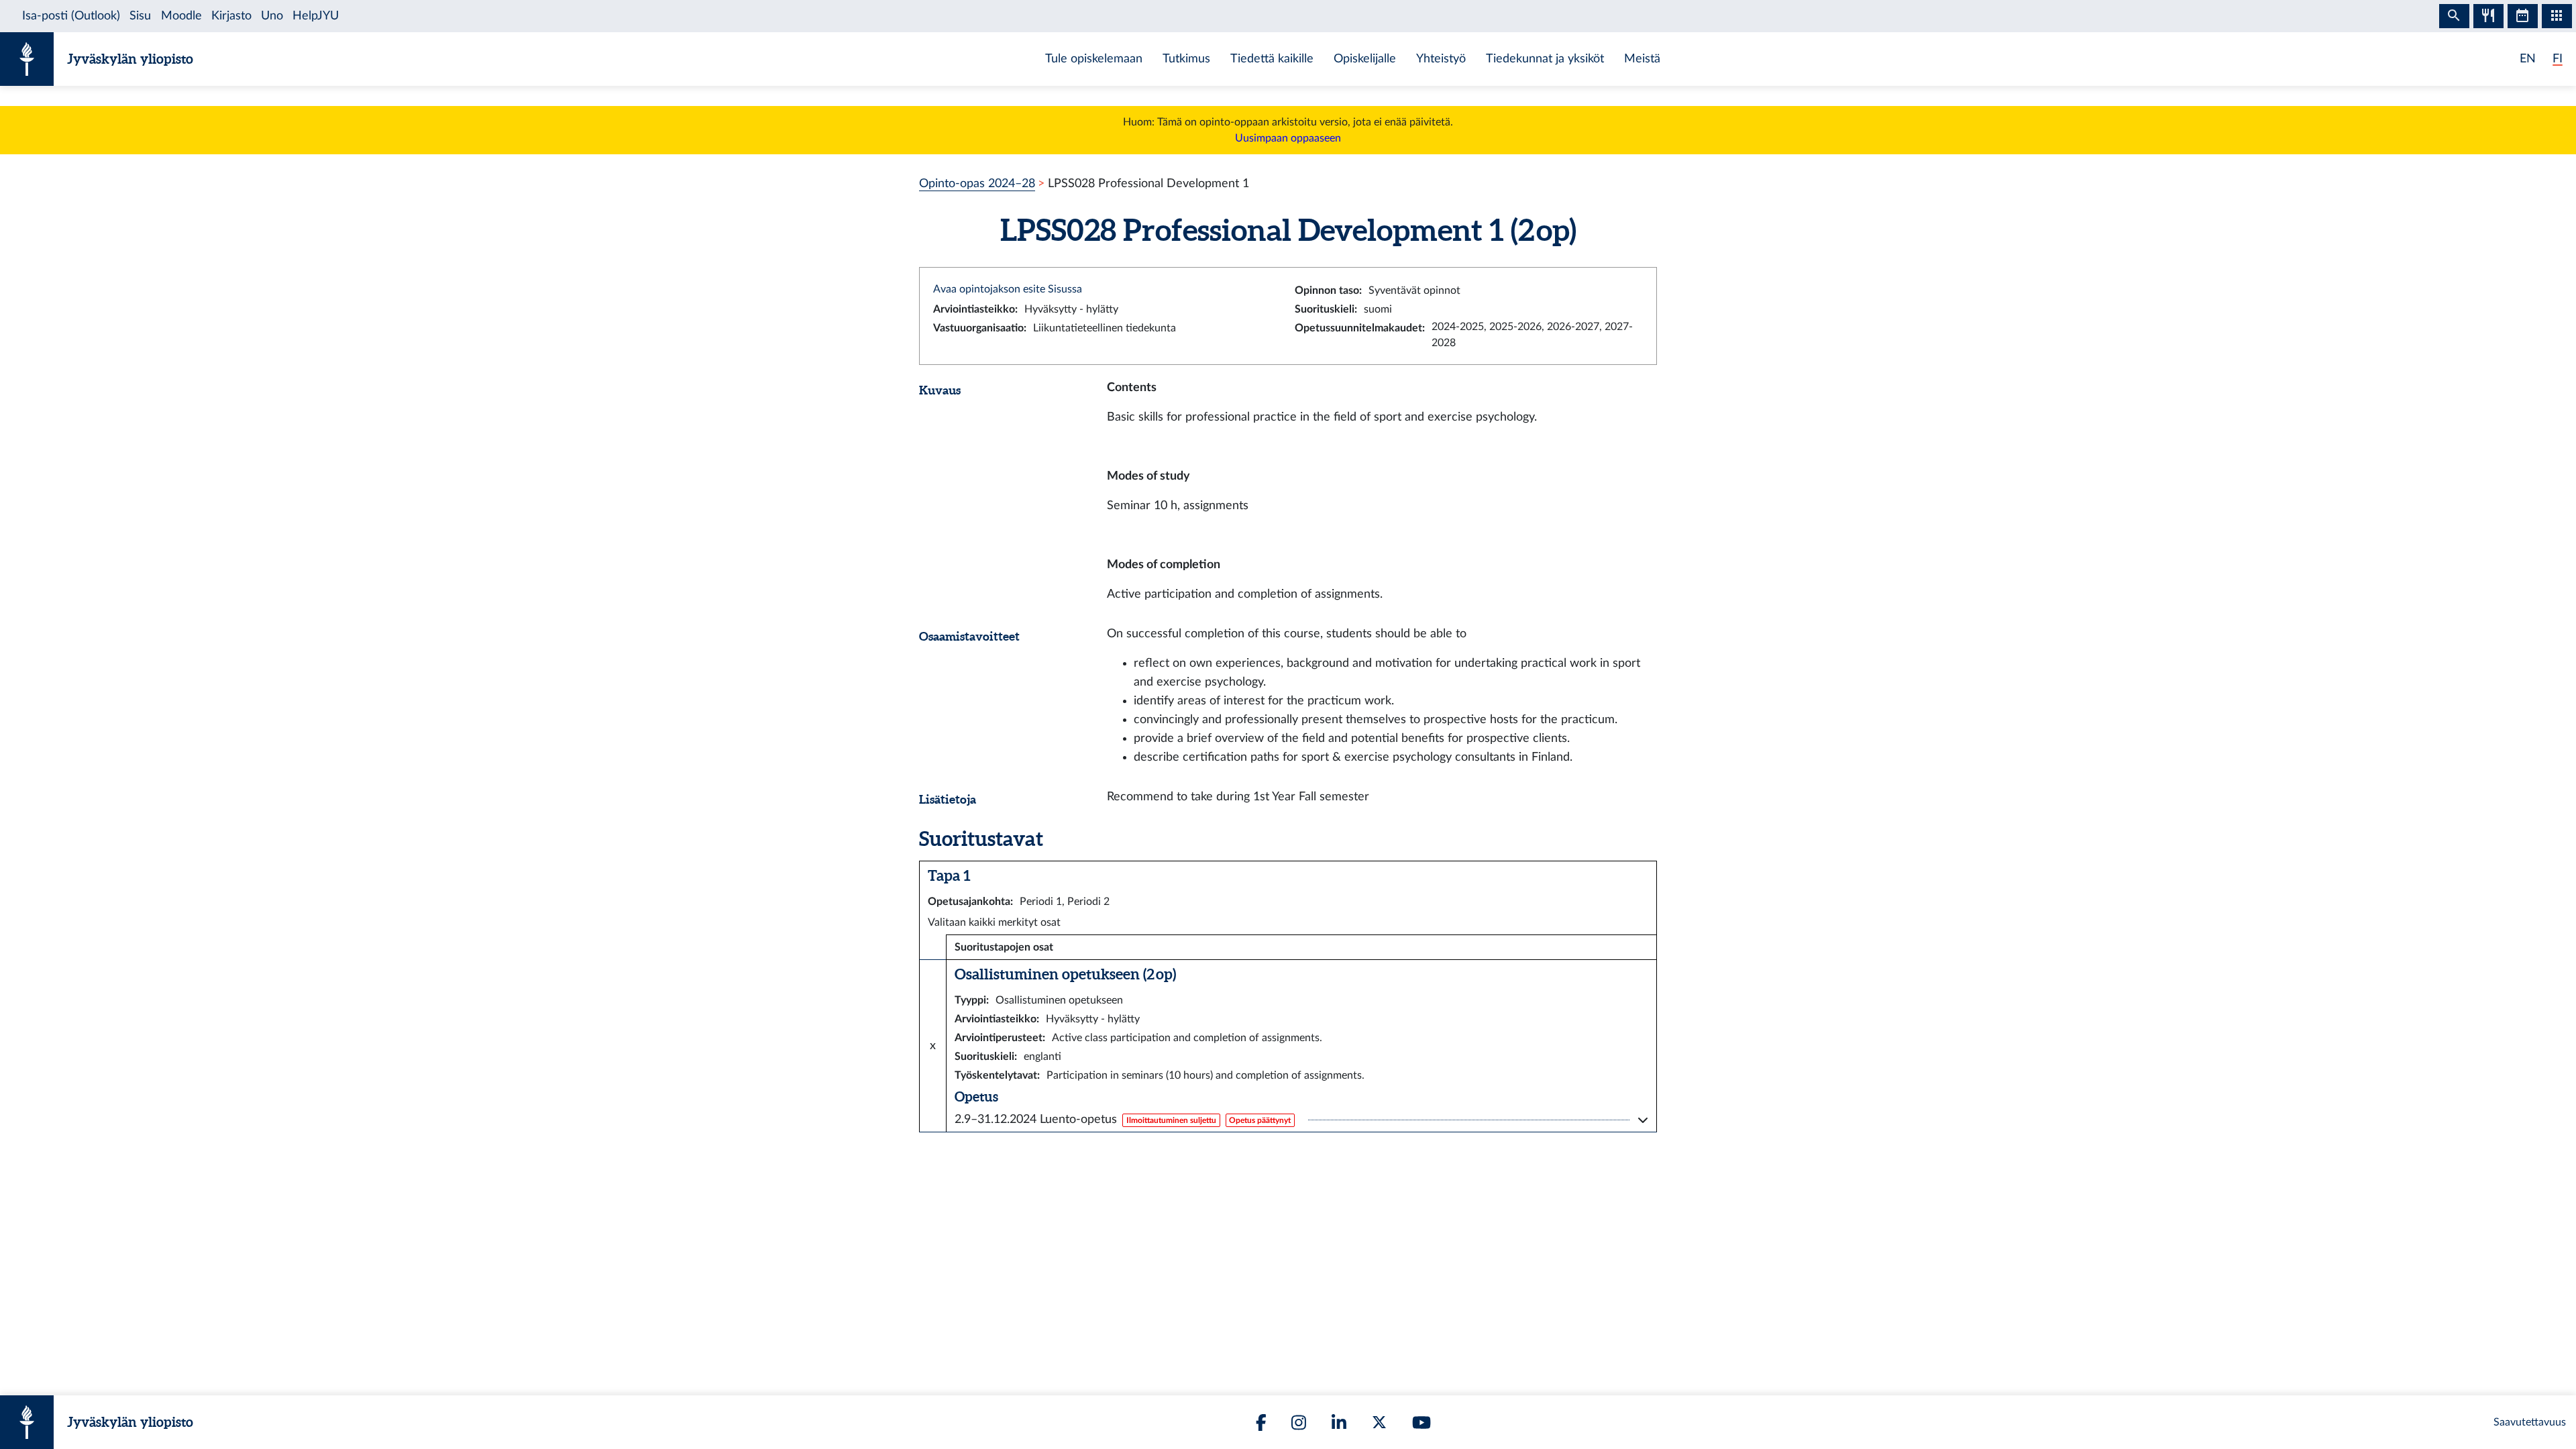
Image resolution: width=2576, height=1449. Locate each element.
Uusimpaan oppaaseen (1288, 138)
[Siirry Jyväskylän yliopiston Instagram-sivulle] (1299, 1423)
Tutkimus (1186, 59)
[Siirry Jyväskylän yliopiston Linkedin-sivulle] (1339, 1423)
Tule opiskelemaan (1094, 59)
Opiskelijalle (1365, 59)
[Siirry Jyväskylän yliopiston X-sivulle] (1379, 1422)
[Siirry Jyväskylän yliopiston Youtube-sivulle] (1421, 1423)
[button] (1301, 1120)
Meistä (1642, 59)
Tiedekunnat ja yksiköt (1545, 59)
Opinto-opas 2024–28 (977, 183)
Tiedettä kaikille (1272, 59)
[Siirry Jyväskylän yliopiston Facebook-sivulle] (1261, 1423)
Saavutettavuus (2530, 1422)
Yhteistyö (1441, 59)
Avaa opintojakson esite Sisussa (1008, 289)
